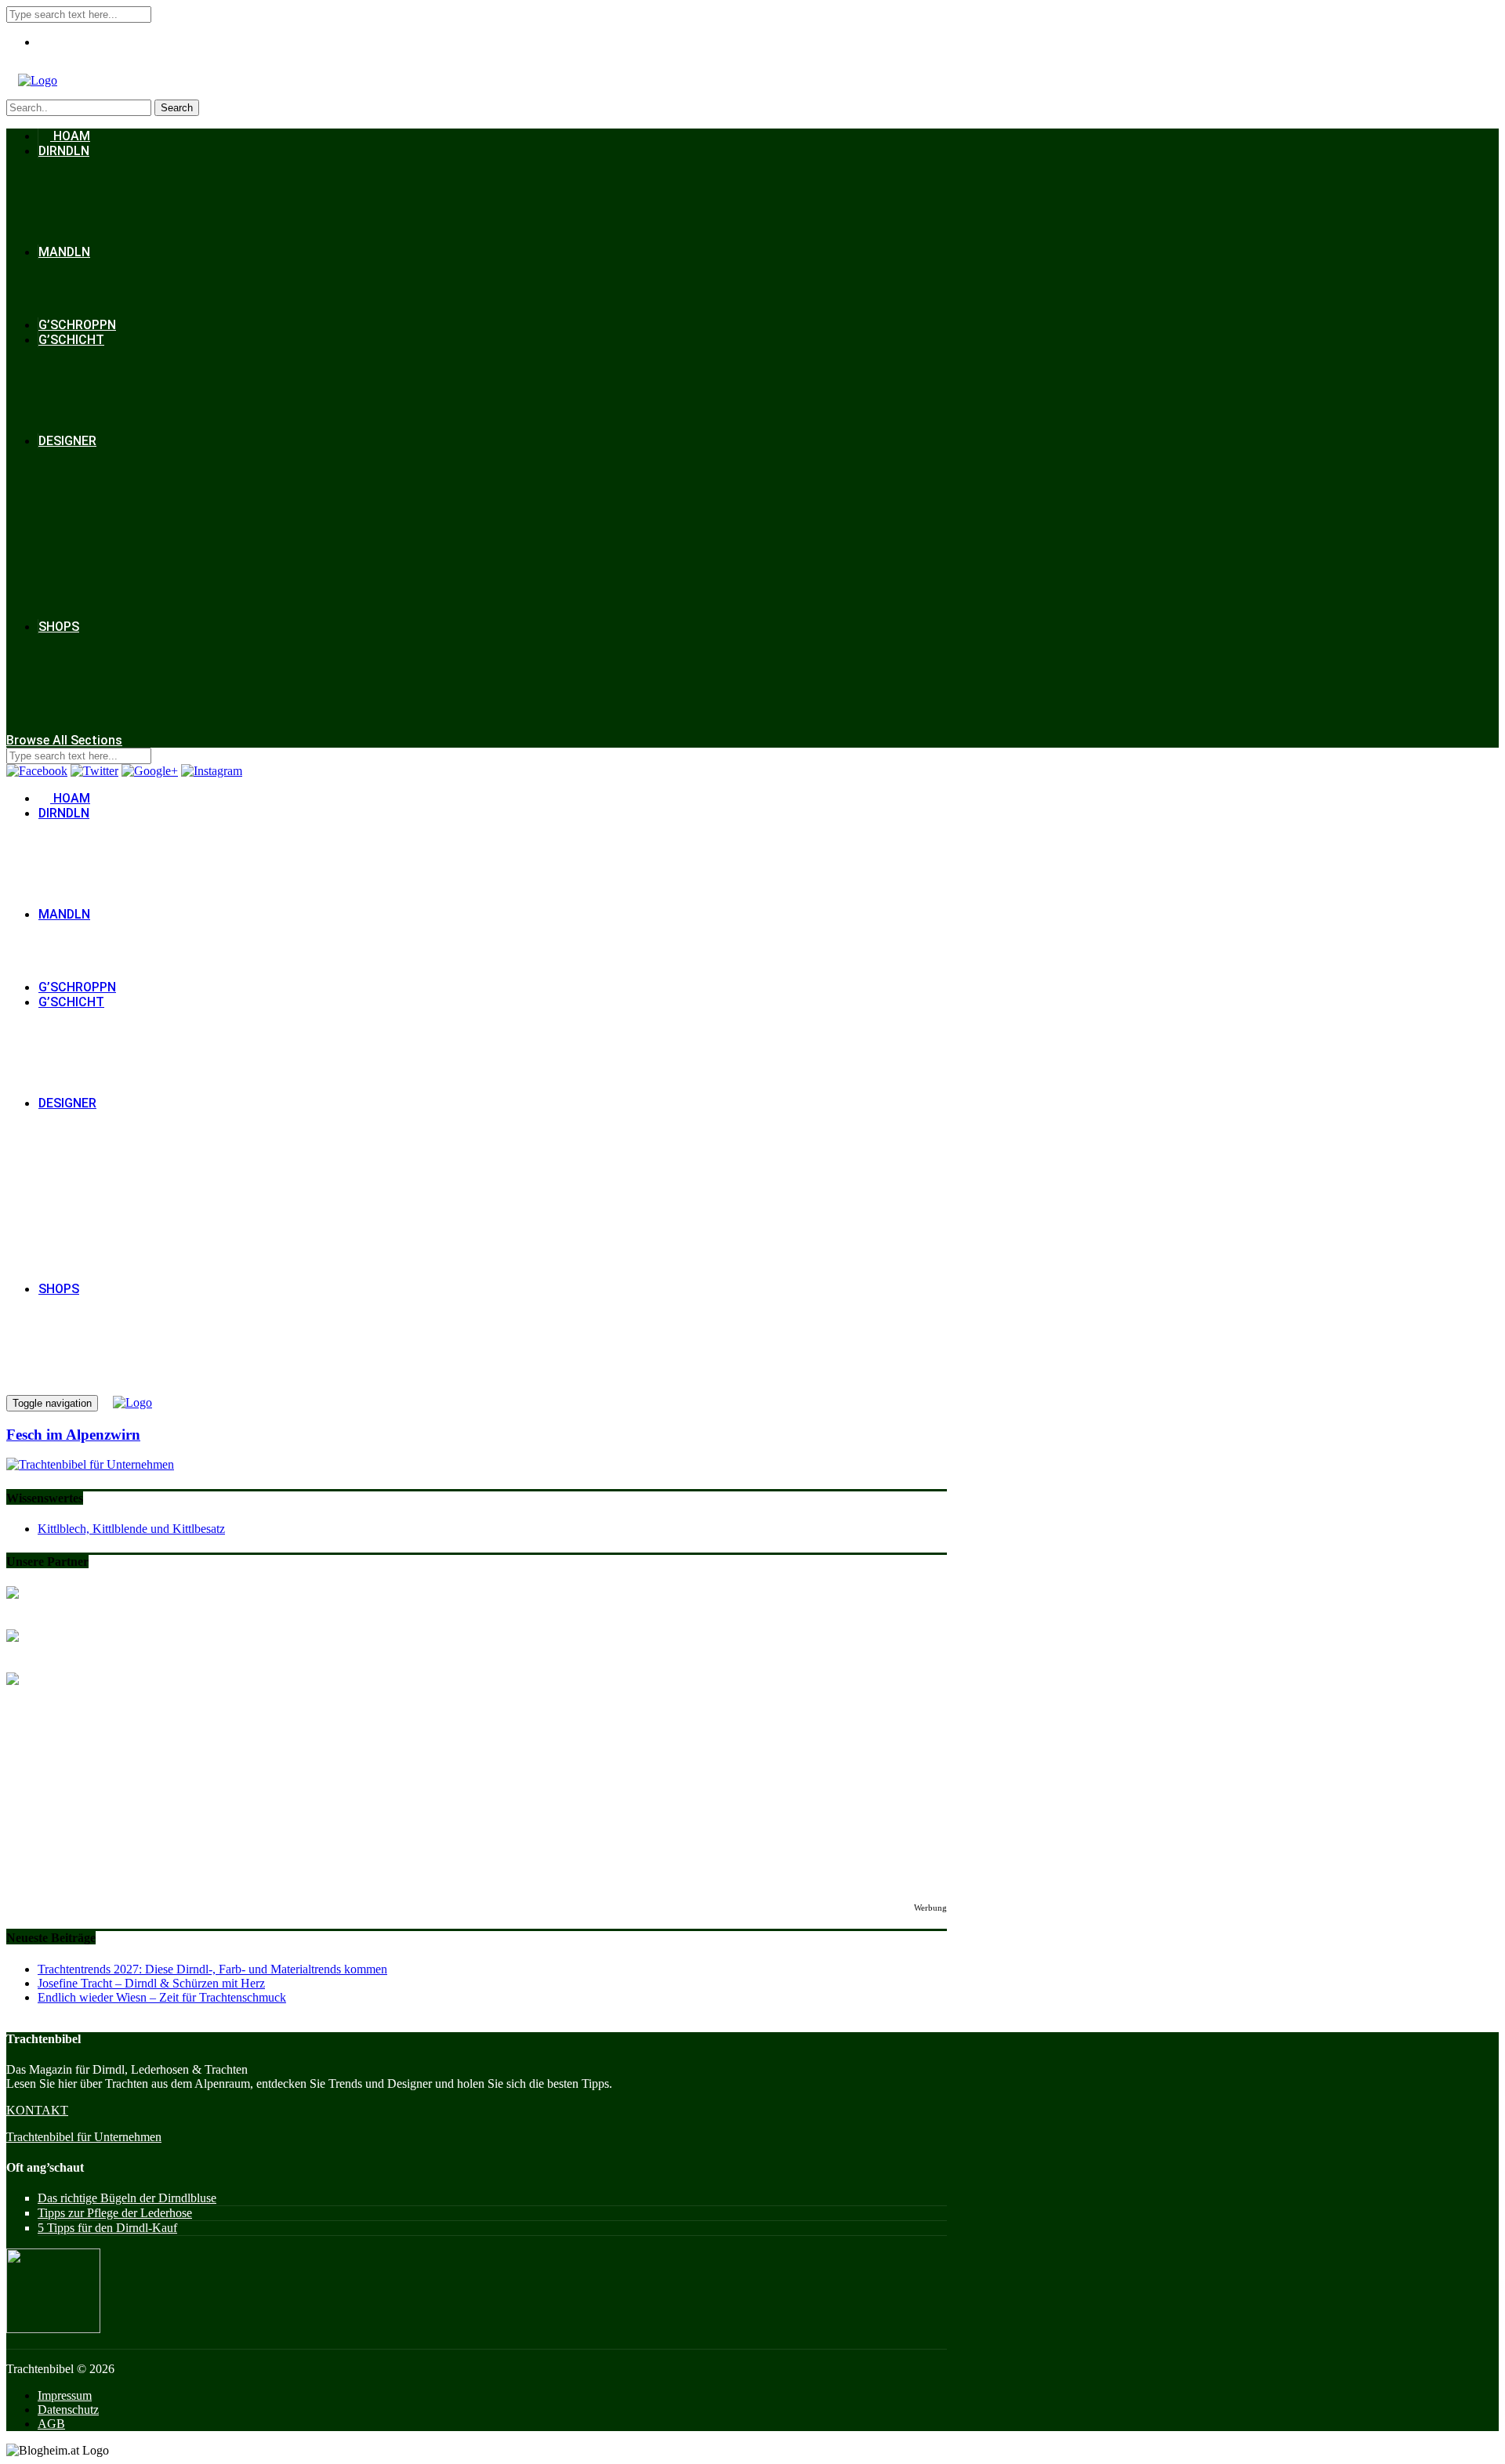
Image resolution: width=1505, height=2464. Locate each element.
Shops (59, 627)
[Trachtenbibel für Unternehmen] (90, 1464)
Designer (67, 441)
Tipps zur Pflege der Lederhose (115, 2213)
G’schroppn (77, 325)
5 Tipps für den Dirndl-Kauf (107, 2228)
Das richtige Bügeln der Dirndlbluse (127, 2198)
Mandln (64, 252)
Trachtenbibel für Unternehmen (84, 2137)
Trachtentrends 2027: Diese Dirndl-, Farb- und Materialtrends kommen (212, 1969)
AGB (51, 2424)
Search (177, 108)
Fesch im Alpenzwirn (73, 1435)
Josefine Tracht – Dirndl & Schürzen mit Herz (151, 1983)
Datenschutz (68, 2410)
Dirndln (64, 151)
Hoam (70, 136)
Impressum (65, 2395)
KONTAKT (37, 2110)
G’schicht (71, 340)
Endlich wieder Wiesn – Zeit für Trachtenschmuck (162, 1997)
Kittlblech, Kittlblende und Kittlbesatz (131, 1529)
